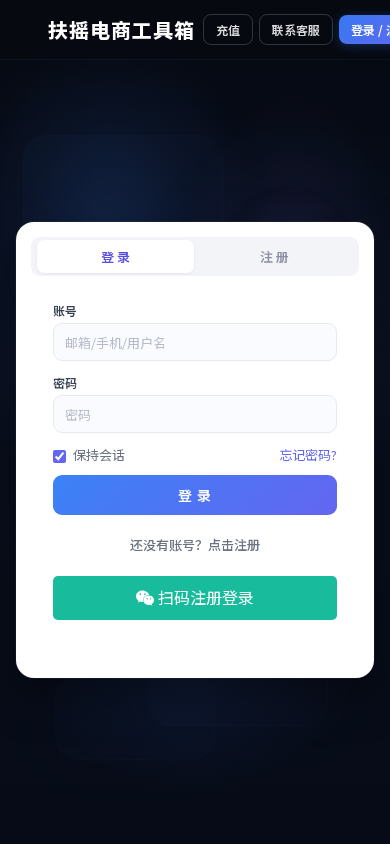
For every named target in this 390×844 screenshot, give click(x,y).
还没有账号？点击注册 (195, 544)
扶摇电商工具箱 (121, 29)
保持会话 (99, 454)
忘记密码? (308, 454)
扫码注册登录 (204, 597)
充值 (228, 29)
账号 (65, 310)
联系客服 (296, 29)
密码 (65, 382)
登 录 (195, 495)
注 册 (274, 256)
